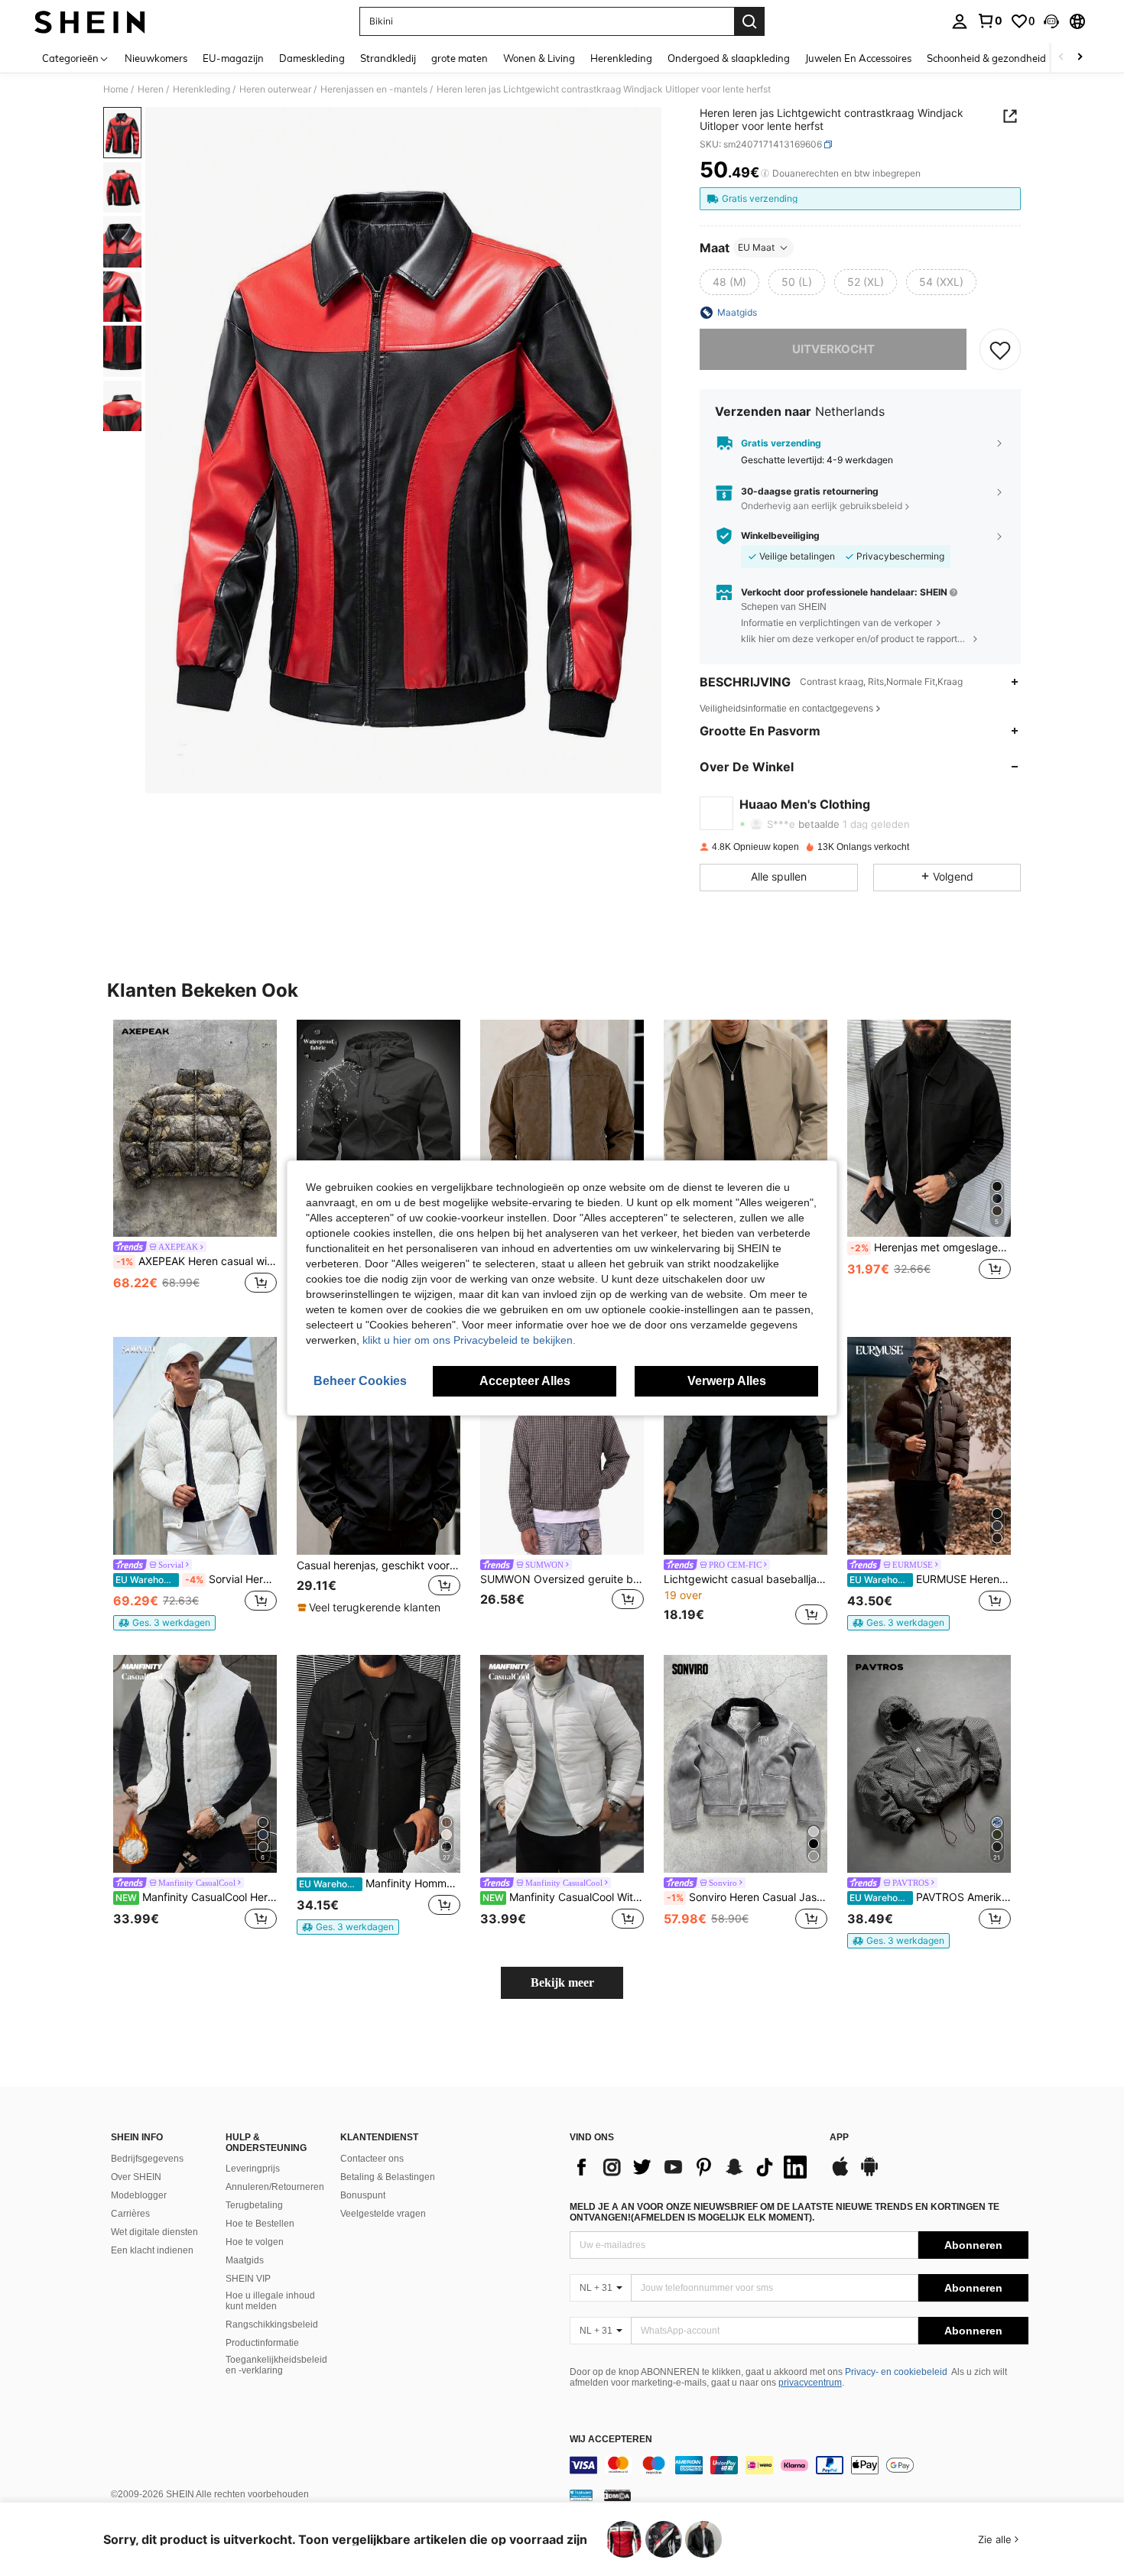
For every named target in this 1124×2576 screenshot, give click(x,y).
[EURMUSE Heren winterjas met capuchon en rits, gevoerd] (929, 1446)
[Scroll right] (1080, 58)
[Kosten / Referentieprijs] (765, 174)
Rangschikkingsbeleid (272, 2325)
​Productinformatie (262, 2343)
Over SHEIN (136, 2177)
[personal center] (960, 21)
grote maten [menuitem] (460, 58)
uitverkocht (833, 349)
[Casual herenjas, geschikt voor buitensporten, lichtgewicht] (378, 1446)
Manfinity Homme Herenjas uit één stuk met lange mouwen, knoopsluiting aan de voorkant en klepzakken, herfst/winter (380, 1883)
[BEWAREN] (1000, 349)
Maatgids (245, 2260)
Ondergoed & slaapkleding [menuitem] (729, 58)
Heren (151, 89)
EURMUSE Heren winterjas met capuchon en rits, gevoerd (930, 1579)
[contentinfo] (799, 2465)
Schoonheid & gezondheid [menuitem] (986, 58)
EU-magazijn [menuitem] (233, 58)
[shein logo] (90, 21)
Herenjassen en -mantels (374, 89)
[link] (989, 21)
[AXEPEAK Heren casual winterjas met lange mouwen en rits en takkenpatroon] (195, 1129)
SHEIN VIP (248, 2279)
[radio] (729, 282)
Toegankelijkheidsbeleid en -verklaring (276, 2365)
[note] (164, 1623)
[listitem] (195, 1166)
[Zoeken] (749, 21)
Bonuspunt (363, 2195)
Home (116, 89)
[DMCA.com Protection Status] (617, 2495)
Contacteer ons (372, 2159)
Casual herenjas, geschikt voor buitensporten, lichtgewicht (378, 1565)
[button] (1051, 21)
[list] (692, 2167)
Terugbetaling (254, 2205)
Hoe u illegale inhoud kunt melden (270, 2301)
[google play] (869, 2174)
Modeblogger (139, 2195)
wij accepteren (611, 2440)
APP (839, 2138)
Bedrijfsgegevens (147, 2159)
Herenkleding (201, 89)
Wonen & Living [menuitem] (539, 58)
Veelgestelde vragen (383, 2214)
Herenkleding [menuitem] (621, 58)
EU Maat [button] (756, 247)
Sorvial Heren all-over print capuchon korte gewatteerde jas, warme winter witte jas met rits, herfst (196, 1579)
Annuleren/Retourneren (275, 2187)
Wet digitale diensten (154, 2232)
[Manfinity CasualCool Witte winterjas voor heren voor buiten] (562, 1764)
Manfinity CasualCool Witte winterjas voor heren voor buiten (563, 1897)
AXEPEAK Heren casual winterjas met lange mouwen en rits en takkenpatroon (197, 1261)
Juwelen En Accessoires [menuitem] (858, 58)
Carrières (130, 2214)
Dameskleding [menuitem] (312, 58)
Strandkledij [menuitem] (388, 58)
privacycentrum (810, 2383)
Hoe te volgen (255, 2242)
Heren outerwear (275, 89)
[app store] (840, 2174)
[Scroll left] (1061, 58)
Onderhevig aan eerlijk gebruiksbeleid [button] (822, 506)
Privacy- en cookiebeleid (896, 2372)
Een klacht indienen (152, 2250)
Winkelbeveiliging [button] (780, 536)
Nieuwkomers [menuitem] (156, 58)
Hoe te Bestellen (260, 2224)
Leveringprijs (253, 2169)
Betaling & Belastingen (388, 2177)
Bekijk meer (562, 1982)
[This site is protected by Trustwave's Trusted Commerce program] (581, 2495)
